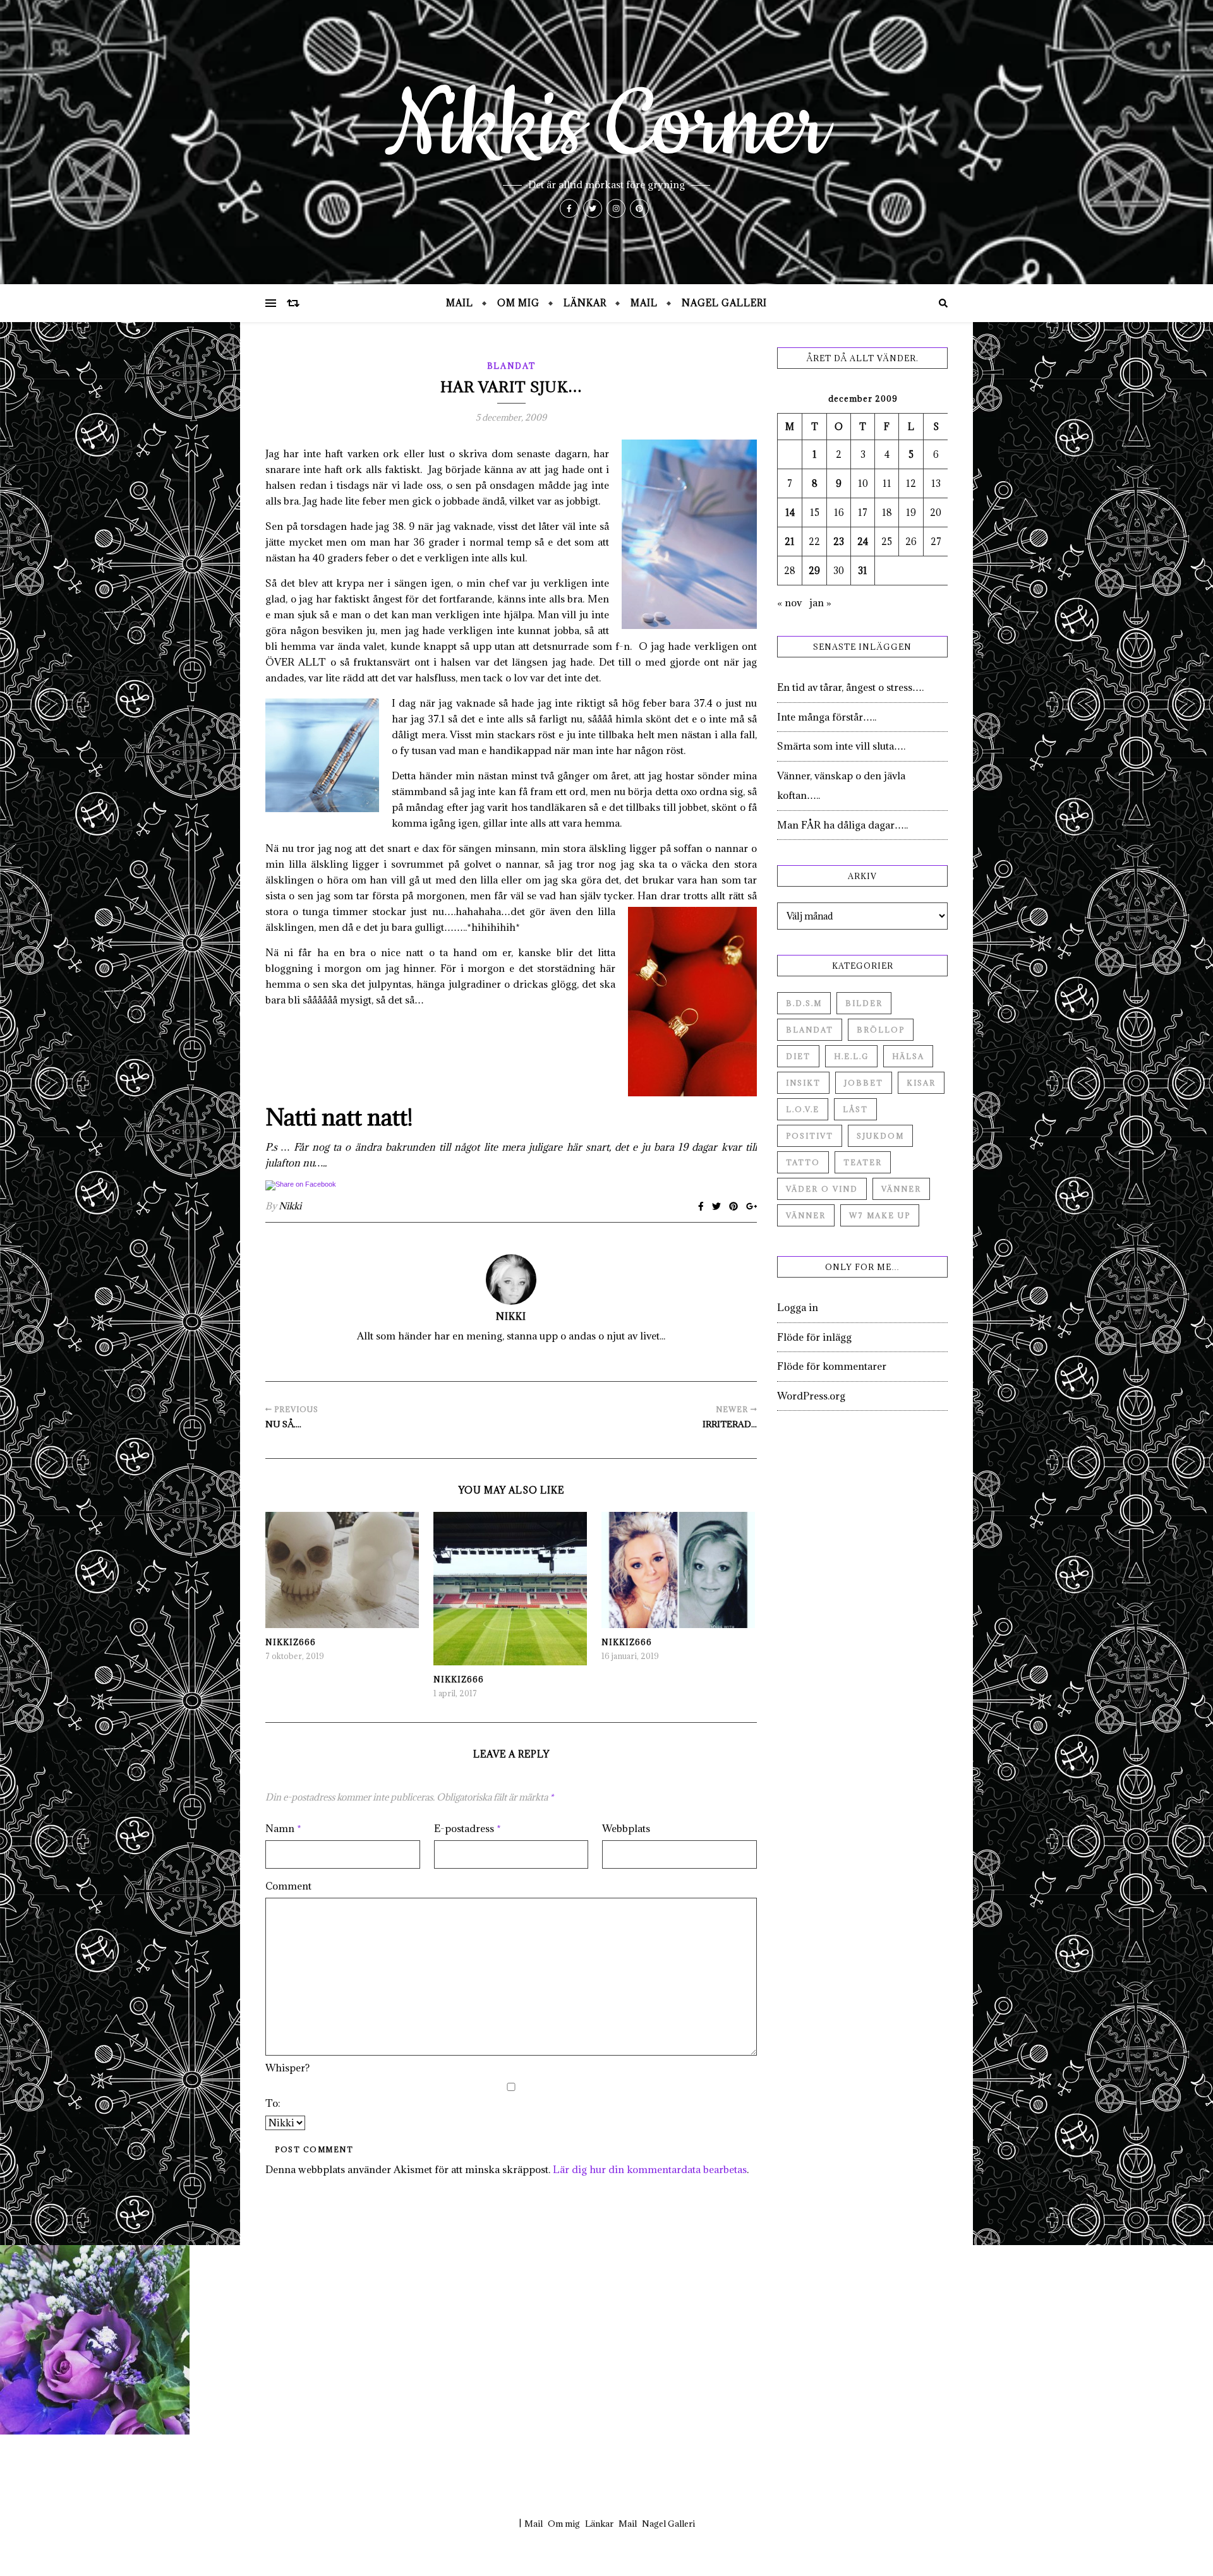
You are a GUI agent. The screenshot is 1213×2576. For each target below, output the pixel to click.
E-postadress (468, 1828)
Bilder (864, 1003)
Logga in (798, 1307)
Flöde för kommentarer (832, 1366)
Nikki (290, 1206)
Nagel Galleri (724, 303)
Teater (863, 1162)
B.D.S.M (804, 1003)
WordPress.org (811, 1396)
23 (839, 542)
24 (863, 542)
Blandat (511, 366)
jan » (820, 602)
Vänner (901, 1189)
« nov (789, 602)
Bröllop (881, 1030)
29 (814, 571)
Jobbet (864, 1083)
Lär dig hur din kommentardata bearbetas (650, 2169)
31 (863, 571)
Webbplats (626, 1828)
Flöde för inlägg (814, 1337)
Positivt (810, 1136)
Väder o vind (822, 1189)
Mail (460, 303)
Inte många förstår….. (827, 717)
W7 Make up (880, 1215)
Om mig (518, 303)
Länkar (585, 303)
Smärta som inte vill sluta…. (841, 746)
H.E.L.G (851, 1056)
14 (790, 512)
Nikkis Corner (606, 126)
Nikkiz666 (291, 1642)
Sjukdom (880, 1136)
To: (273, 2103)
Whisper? (287, 2068)
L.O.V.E (803, 1109)
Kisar (921, 1083)
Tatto (803, 1162)
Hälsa (908, 1056)
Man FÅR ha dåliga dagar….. (842, 825)
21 (790, 542)
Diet (798, 1056)
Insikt (803, 1083)
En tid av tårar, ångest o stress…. (850, 687)
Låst (855, 1109)
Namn (283, 1828)
